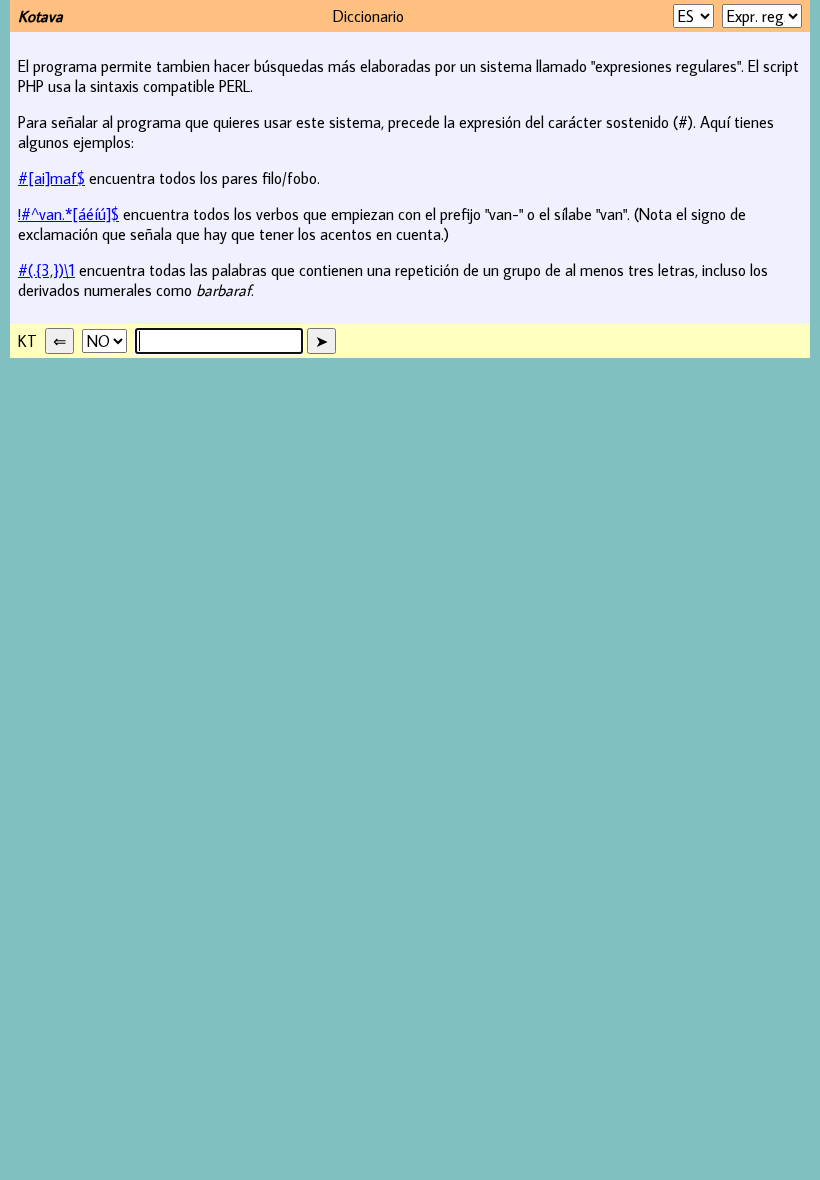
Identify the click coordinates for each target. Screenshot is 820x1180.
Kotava (40, 16)
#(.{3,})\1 (46, 270)
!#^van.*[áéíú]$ (68, 214)
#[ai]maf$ (51, 178)
